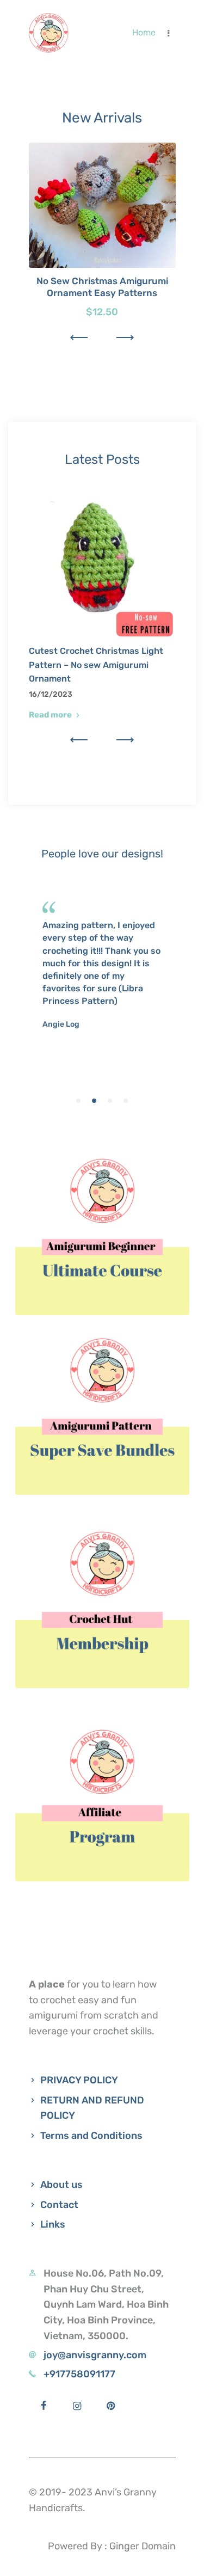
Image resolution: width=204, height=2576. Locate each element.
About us (61, 2185)
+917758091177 (79, 2374)
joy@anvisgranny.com (95, 2355)
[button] (79, 338)
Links (53, 2224)
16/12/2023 (51, 694)
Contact (59, 2205)
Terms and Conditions (91, 2136)
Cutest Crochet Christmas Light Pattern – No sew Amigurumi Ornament (96, 665)
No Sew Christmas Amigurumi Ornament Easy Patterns (102, 287)
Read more (50, 715)
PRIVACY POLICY (79, 2080)
